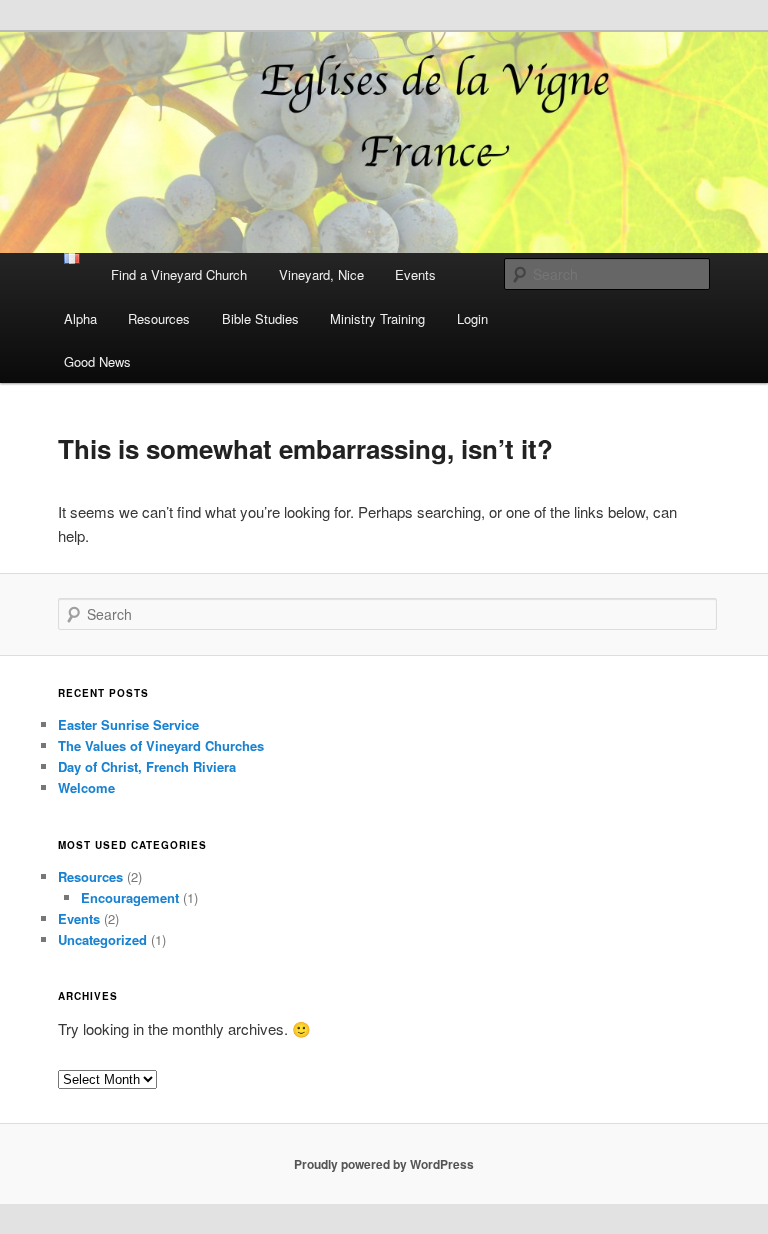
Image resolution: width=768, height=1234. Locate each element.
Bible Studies (260, 318)
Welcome (86, 787)
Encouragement (130, 897)
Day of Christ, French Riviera (147, 766)
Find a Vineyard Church (179, 274)
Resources (159, 318)
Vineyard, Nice (321, 274)
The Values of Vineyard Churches (161, 745)
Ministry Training (377, 318)
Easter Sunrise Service (128, 724)
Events (415, 274)
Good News (97, 361)
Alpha (80, 318)
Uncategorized (102, 939)
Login (472, 318)
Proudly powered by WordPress (384, 1164)
